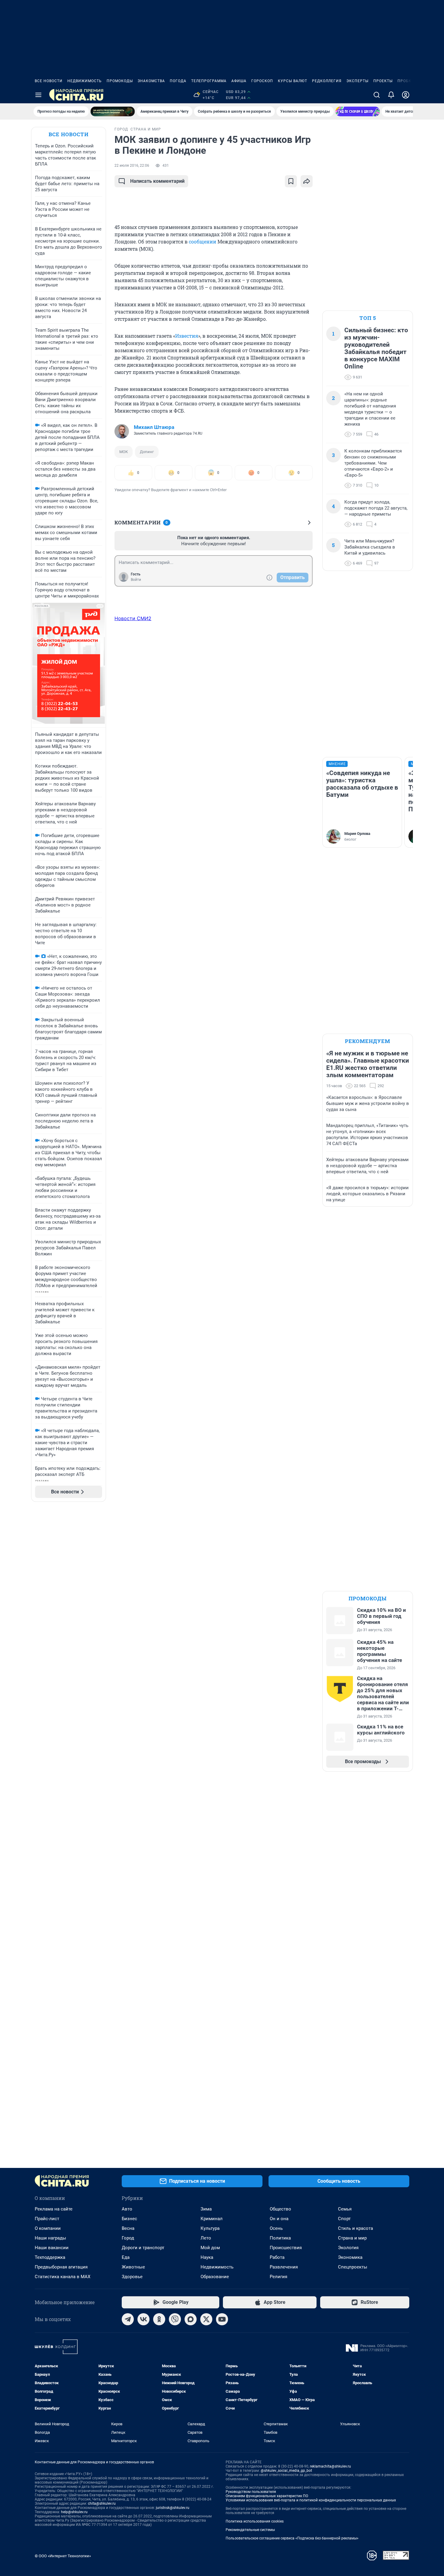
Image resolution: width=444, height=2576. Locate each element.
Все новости (49, 81)
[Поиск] (377, 95)
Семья (345, 2209)
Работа (277, 2257)
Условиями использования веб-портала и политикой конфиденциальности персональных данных (311, 2500)
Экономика (350, 2257)
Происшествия (286, 2248)
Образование (215, 2277)
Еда (126, 2257)
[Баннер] (113, 111)
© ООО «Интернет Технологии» (63, 2556)
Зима (206, 2209)
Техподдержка (50, 2257)
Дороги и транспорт (143, 2248)
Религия (278, 2277)
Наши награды (50, 2238)
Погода (178, 81)
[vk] (143, 2319)
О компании (48, 2228)
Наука (207, 2257)
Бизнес (129, 2219)
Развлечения (284, 2267)
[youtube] (222, 2319)
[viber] (175, 2319)
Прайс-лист (47, 2219)
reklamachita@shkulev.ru (330, 2466)
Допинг (147, 452)
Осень (276, 2228)
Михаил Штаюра (154, 427)
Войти (136, 580)
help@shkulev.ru (74, 2512)
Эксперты (357, 81)
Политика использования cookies (255, 2521)
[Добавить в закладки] (291, 181)
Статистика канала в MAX (63, 2277)
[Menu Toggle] (38, 95)
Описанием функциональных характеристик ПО (267, 2496)
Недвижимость (85, 81)
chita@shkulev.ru (102, 2504)
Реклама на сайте (54, 2209)
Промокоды (120, 81)
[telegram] (128, 2319)
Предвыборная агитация (61, 2267)
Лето (206, 2238)
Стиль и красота (356, 2228)
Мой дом (210, 2248)
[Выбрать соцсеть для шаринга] (307, 181)
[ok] (159, 2319)
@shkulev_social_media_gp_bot (286, 2471)
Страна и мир (352, 2238)
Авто (127, 2209)
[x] (206, 2319)
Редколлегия (327, 81)
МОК (124, 452)
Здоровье (132, 2277)
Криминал (212, 2219)
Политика (280, 2238)
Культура (210, 2228)
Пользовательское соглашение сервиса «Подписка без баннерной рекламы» (292, 2538)
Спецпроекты (353, 2267)
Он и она (279, 2219)
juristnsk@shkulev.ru (173, 2508)
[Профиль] (406, 95)
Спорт (344, 2219)
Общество (280, 2209)
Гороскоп (262, 81)
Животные (133, 2267)
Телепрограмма (209, 81)
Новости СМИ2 (133, 618)
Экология (348, 2248)
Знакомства (151, 81)
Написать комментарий (157, 181)
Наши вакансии (52, 2248)
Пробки (406, 81)
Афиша (239, 81)
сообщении (203, 242)
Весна (128, 2228)
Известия (187, 336)
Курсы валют (293, 81)
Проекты (383, 81)
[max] (191, 2319)
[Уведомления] (391, 95)
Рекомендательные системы (250, 2530)
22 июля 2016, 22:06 (132, 166)
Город (128, 2238)
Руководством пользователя (251, 2492)
